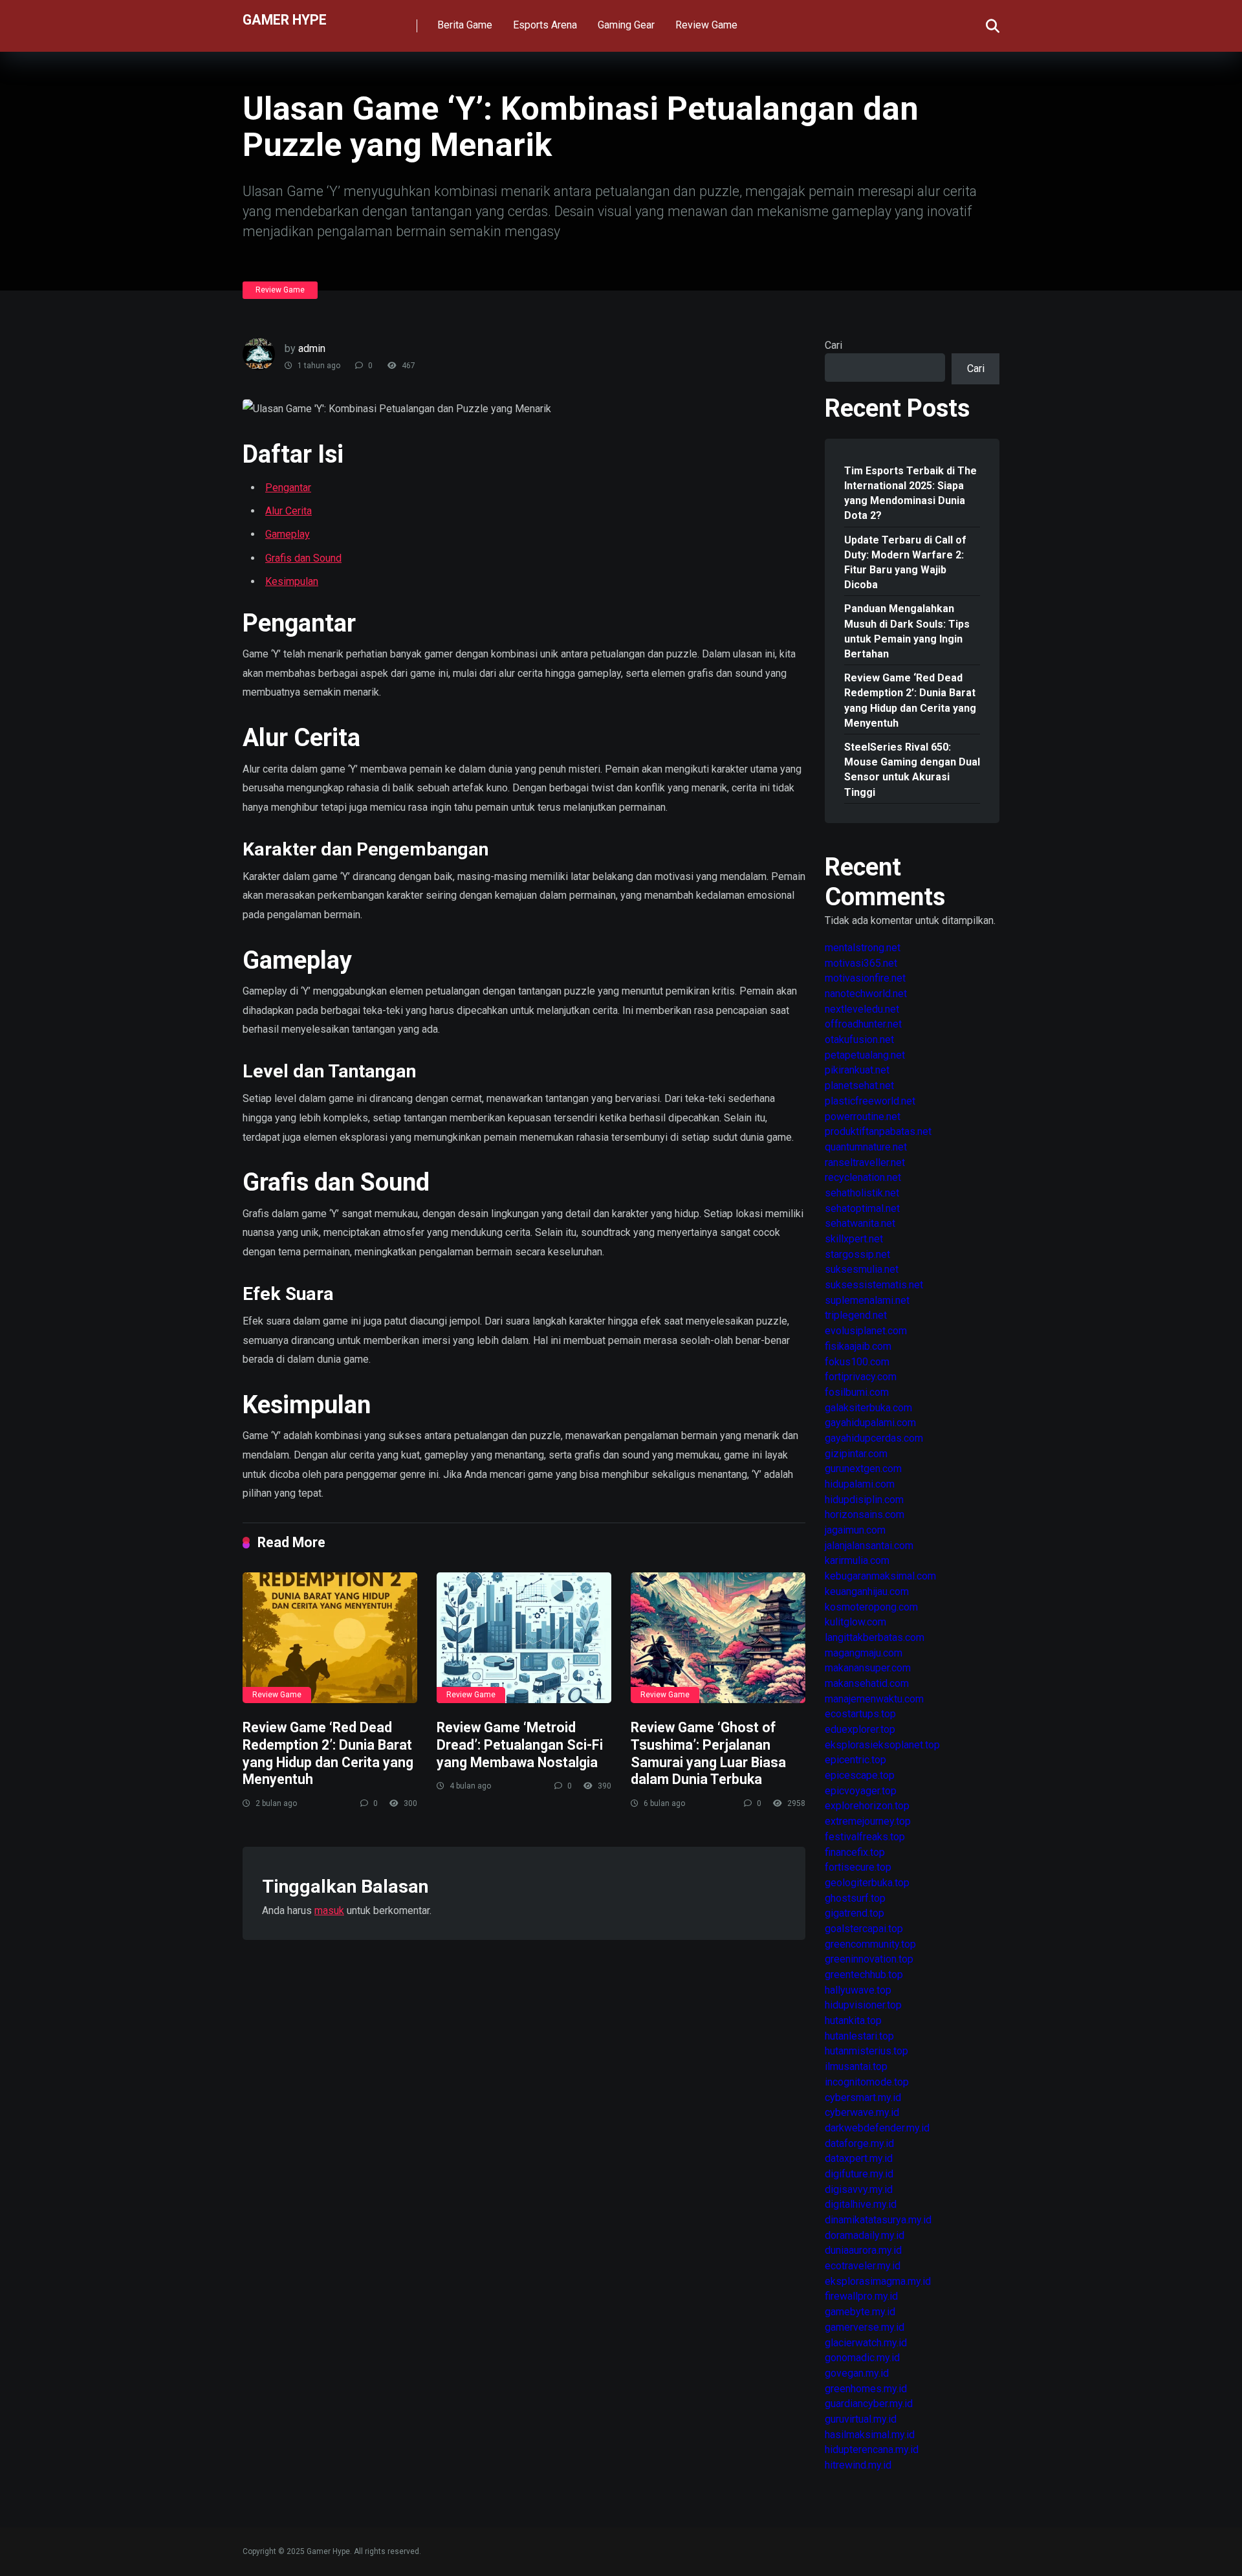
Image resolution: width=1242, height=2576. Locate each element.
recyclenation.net (863, 1177)
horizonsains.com (865, 1514)
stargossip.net (857, 1254)
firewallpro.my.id (861, 2296)
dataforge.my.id (859, 2143)
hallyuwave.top (858, 1990)
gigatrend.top (855, 1913)
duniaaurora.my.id (863, 2250)
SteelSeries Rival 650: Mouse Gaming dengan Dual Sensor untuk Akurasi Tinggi (912, 770)
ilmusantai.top (856, 2066)
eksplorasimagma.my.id (878, 2281)
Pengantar (288, 488)
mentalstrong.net (863, 948)
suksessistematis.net (874, 1285)
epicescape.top (860, 1775)
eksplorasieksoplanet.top (882, 1745)
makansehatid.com (867, 1683)
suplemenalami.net (867, 1300)
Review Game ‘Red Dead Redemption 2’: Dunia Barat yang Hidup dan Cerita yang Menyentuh (328, 1753)
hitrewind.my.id (858, 2465)
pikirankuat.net (857, 1070)
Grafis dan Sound (303, 558)
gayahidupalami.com (870, 1423)
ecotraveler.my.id (863, 2266)
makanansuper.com (868, 1668)
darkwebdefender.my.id (877, 2128)
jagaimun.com (855, 1530)
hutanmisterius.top (866, 2051)
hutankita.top (853, 2020)
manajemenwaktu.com (874, 1699)
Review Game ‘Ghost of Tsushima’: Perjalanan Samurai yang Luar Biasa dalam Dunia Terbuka (708, 1753)
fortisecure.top (858, 1867)
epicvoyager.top (861, 1791)
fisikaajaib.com (858, 1346)
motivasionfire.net (865, 978)
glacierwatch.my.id (866, 2343)
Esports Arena (545, 25)
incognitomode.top (867, 2082)
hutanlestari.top (859, 2036)
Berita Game (465, 25)
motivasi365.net (861, 963)
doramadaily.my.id (865, 2235)
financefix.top (855, 1852)
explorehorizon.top (867, 1806)
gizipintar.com (856, 1454)
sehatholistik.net (862, 1193)
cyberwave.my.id (862, 2112)
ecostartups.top (860, 1714)
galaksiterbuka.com (868, 1408)
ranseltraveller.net (865, 1162)
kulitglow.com (855, 1622)
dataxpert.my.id (859, 2158)
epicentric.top (855, 1760)
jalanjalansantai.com (869, 1546)
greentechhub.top (864, 1975)
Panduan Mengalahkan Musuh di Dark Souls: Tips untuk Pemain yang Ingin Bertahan (907, 631)
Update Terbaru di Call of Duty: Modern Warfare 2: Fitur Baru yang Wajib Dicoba (905, 563)
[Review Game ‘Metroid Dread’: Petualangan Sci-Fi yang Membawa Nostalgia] (524, 1638)
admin (312, 348)
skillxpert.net (854, 1239)
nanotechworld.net (866, 994)
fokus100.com (857, 1362)
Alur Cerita (289, 511)
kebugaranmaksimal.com (880, 1576)
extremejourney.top (868, 1821)
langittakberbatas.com (875, 1637)
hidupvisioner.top (863, 2005)
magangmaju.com (864, 1653)
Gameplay (288, 534)
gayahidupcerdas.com (874, 1438)
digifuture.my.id (859, 2174)
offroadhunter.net (863, 1024)
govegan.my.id (857, 2373)
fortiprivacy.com (861, 1377)
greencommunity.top (870, 1944)
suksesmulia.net (862, 1269)
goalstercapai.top (864, 1929)
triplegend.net (856, 1315)
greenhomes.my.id (866, 2389)
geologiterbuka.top (867, 1883)
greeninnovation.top (869, 1959)
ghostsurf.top (855, 1898)
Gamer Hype (285, 19)
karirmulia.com (857, 1560)
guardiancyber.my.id (869, 2404)
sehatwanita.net (860, 1223)
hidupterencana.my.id (872, 2449)
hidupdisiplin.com (864, 1500)
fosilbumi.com (857, 1392)
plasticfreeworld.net (870, 1101)
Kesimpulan (292, 581)
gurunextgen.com (863, 1469)
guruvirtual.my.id (861, 2419)
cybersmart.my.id (863, 2097)
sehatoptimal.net (862, 1208)
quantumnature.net (866, 1147)
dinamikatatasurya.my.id (878, 2220)
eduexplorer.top (860, 1729)
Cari (833, 345)
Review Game (706, 25)
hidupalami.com (860, 1484)
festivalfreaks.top (865, 1837)
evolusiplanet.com (866, 1331)
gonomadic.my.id (862, 2358)
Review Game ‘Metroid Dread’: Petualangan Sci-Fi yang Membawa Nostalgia (520, 1745)
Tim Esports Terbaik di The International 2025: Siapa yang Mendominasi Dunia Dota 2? (910, 493)
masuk (329, 1910)
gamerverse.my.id (865, 2327)
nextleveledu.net (862, 1009)
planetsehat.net (859, 1085)
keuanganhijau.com (867, 1591)
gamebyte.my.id (860, 2312)
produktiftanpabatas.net (878, 1131)
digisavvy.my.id (859, 2189)
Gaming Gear (626, 25)
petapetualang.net (865, 1055)
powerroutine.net (863, 1117)
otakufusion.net (859, 1040)
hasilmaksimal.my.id (870, 2435)
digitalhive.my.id (861, 2204)
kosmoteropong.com (871, 1607)
